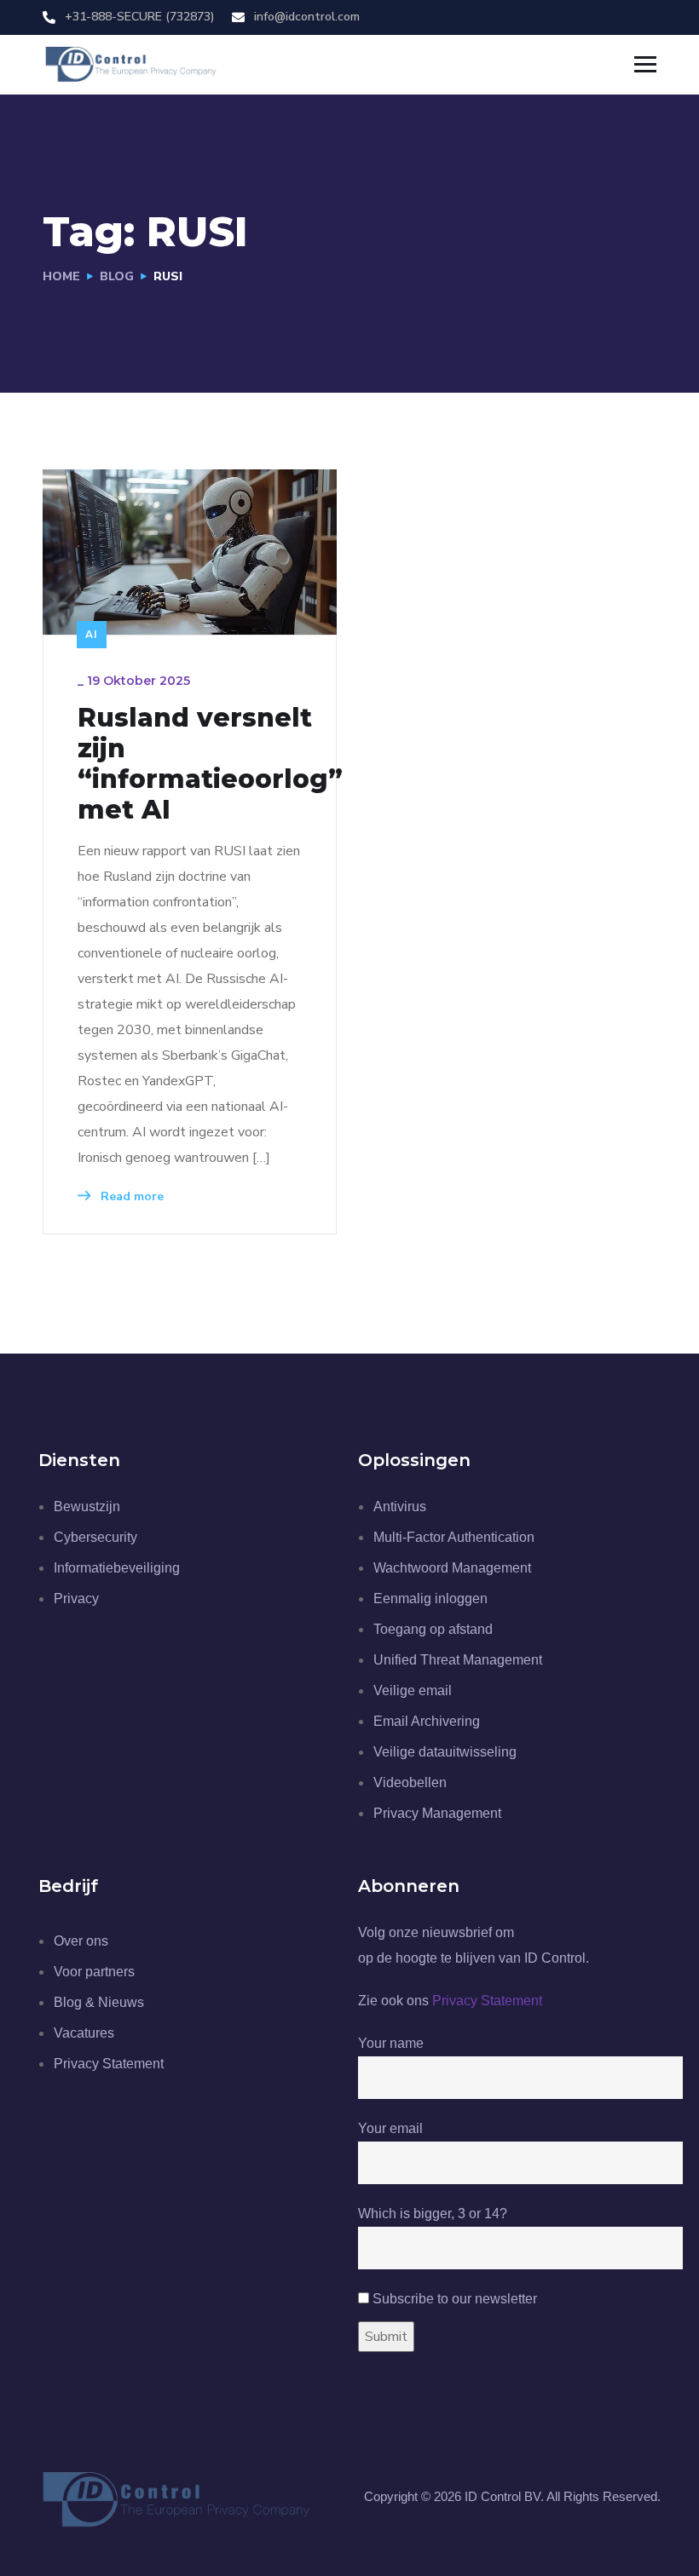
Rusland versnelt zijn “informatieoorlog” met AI (210, 764)
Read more (130, 1196)
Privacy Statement (487, 2001)
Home (61, 276)
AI (92, 634)
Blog (117, 276)
